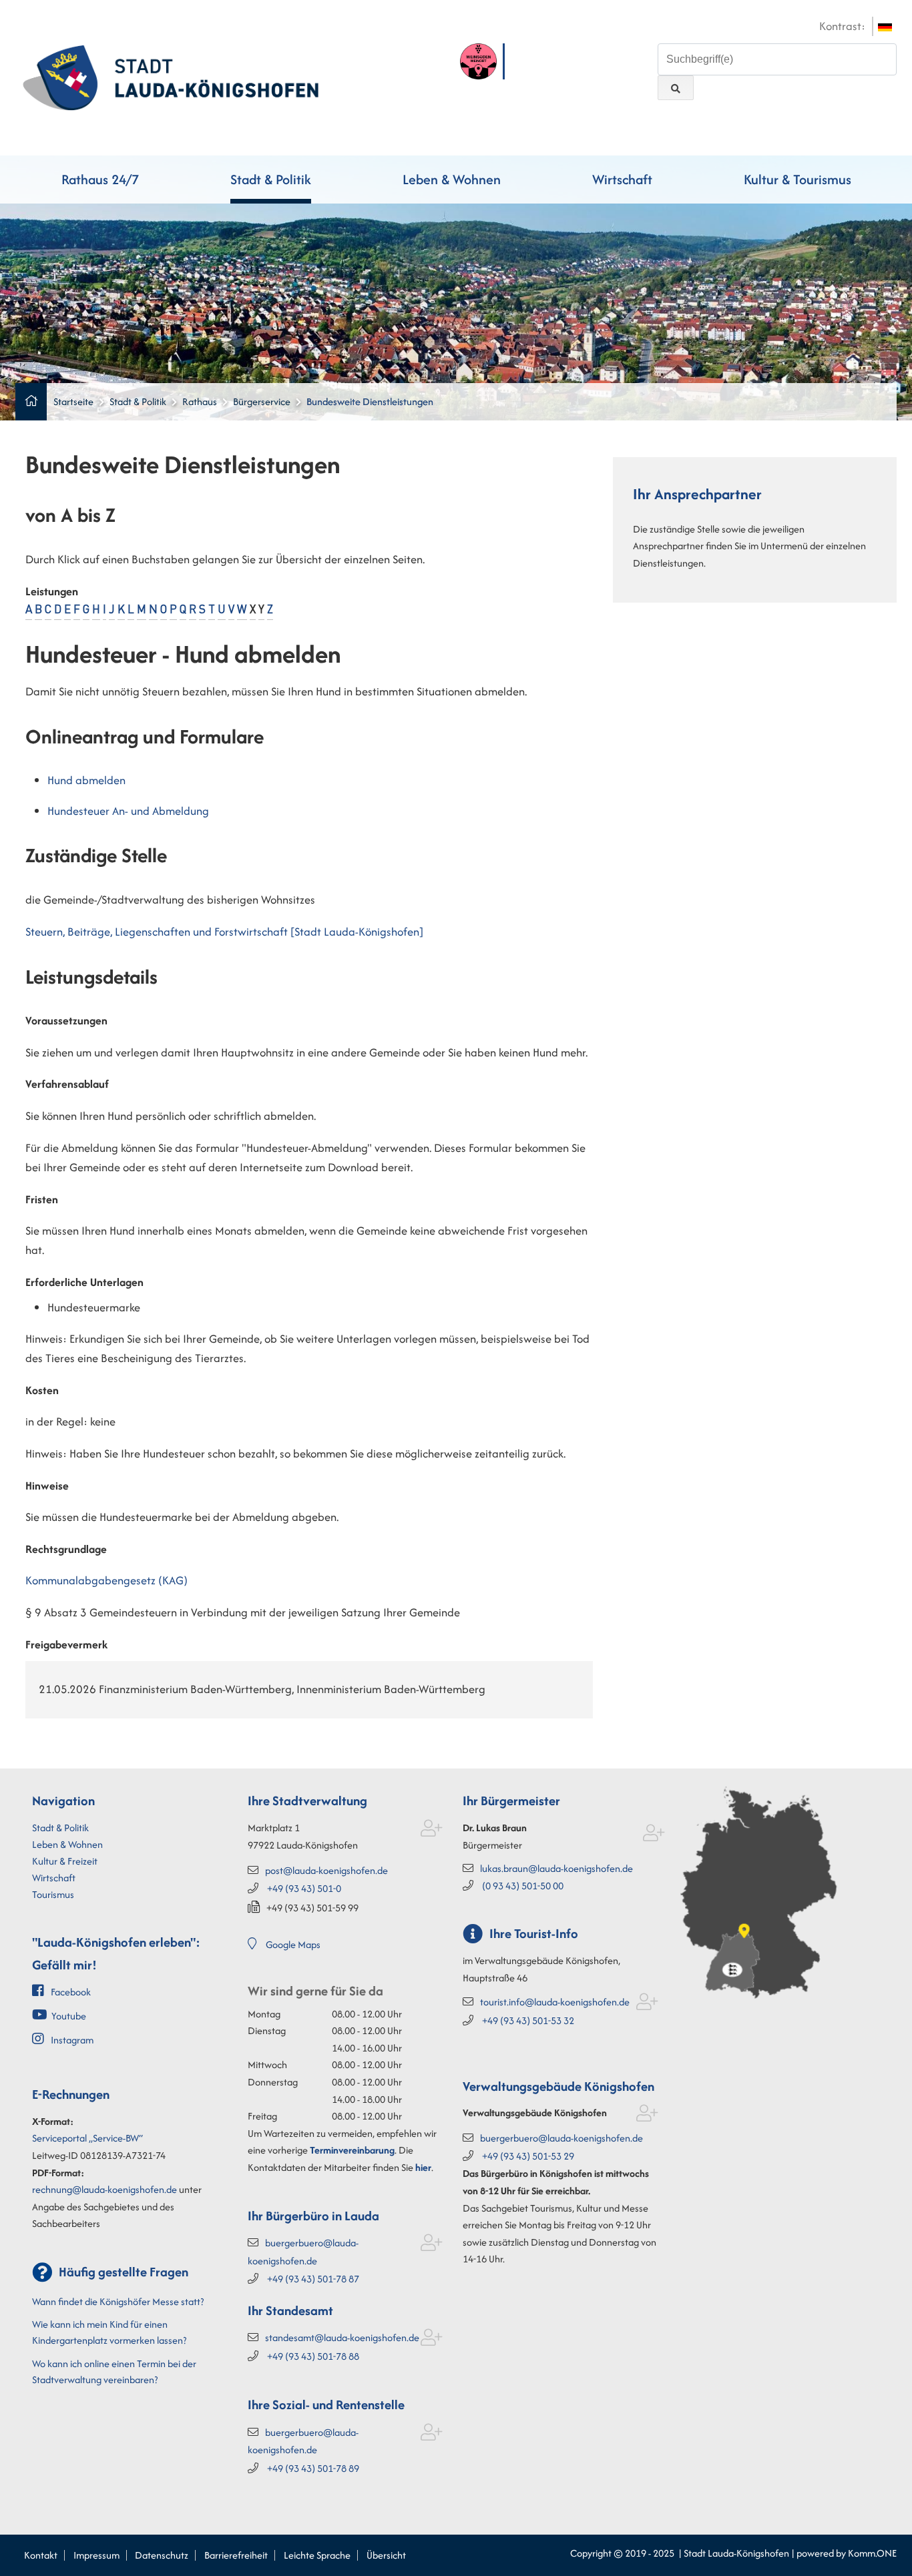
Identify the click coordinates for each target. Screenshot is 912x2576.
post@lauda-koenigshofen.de (326, 1870)
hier (423, 2167)
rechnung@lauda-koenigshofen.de (104, 2189)
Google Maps (293, 1944)
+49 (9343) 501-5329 (528, 2156)
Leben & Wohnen (452, 179)
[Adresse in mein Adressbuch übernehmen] (432, 1831)
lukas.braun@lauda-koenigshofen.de (556, 1868)
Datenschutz (162, 2555)
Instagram (72, 2040)
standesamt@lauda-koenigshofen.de (342, 2337)
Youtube (69, 2016)
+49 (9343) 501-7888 (313, 2356)
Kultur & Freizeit (65, 1861)
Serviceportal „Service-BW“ (87, 2138)
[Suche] (676, 88)
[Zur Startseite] (171, 76)
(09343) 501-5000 (523, 1886)
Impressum (96, 2555)
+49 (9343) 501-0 (304, 1888)
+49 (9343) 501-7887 (313, 2279)
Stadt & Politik (271, 179)
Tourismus (53, 1894)
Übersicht (386, 2555)
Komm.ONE (872, 2553)
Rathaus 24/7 (100, 179)
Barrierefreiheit (236, 2555)
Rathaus (200, 401)
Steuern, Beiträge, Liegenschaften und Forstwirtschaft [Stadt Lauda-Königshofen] (224, 932)
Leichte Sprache (317, 2555)
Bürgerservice (262, 401)
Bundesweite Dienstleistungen (370, 401)
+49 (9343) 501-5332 (528, 2020)
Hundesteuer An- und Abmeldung (128, 811)
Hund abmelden (86, 780)
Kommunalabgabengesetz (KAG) (106, 1580)
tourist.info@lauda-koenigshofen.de (555, 2002)
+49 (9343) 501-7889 (313, 2468)
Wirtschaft (622, 179)
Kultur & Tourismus (797, 179)
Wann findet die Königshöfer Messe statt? (118, 2301)
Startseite (73, 401)
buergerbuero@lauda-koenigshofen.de (561, 2138)
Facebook (71, 1992)
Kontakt (41, 2555)
